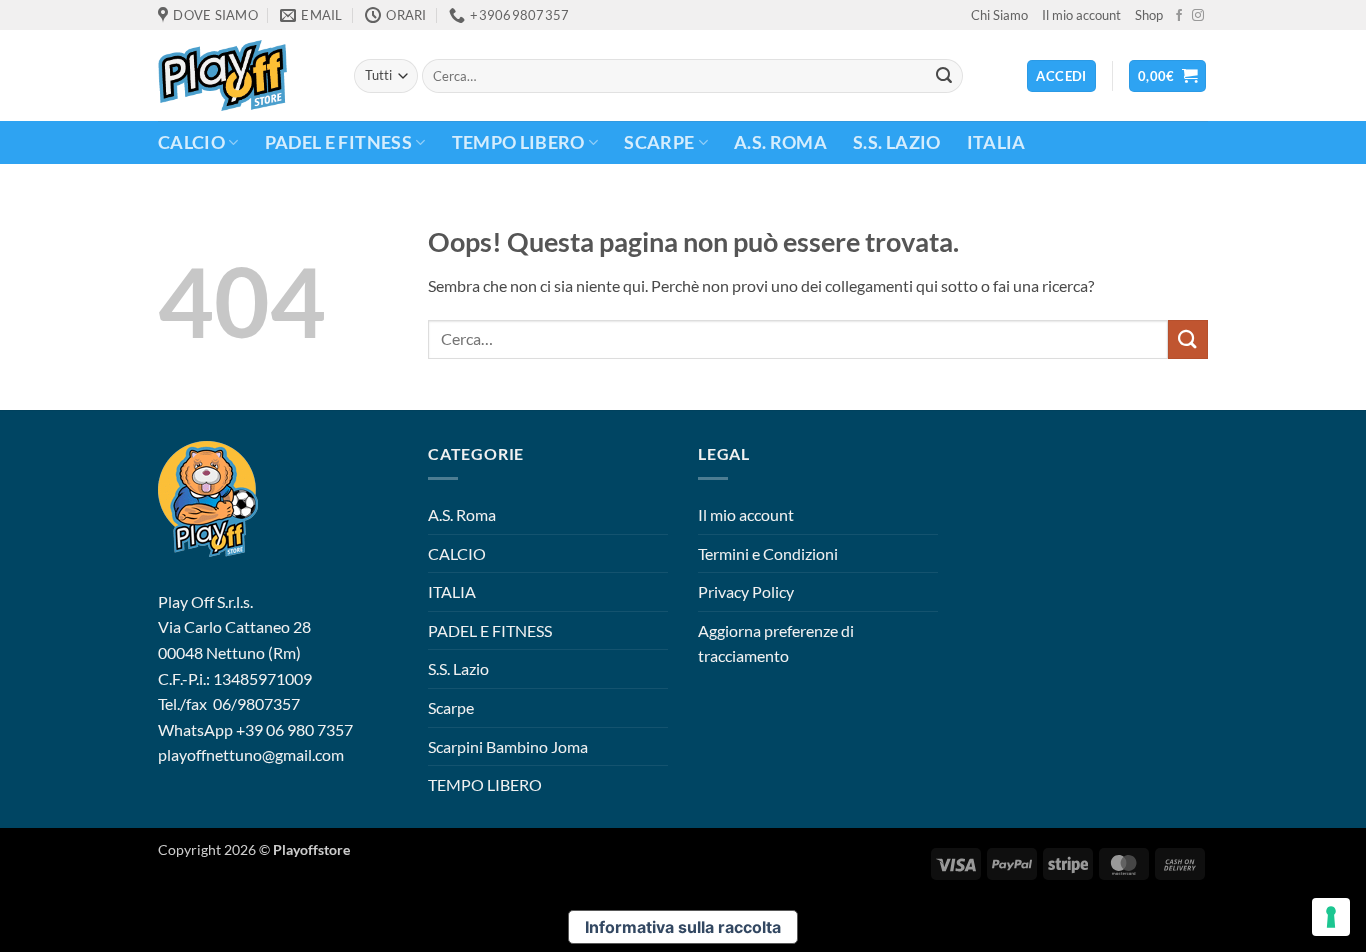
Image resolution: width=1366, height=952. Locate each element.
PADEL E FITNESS (338, 142)
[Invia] (944, 76)
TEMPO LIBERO (518, 142)
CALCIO (191, 142)
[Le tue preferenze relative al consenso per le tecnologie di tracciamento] (1331, 917)
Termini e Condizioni (768, 553)
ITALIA (996, 142)
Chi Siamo (999, 15)
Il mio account (1081, 15)
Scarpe (659, 142)
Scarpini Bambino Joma (508, 746)
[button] (1168, 76)
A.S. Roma (780, 142)
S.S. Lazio (897, 142)
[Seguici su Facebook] (1179, 16)
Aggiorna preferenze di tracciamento (776, 643)
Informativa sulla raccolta (683, 927)
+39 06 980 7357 (294, 729)
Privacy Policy (746, 591)
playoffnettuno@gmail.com (251, 754)
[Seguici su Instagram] (1198, 16)
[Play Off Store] (241, 75)
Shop (1149, 15)
